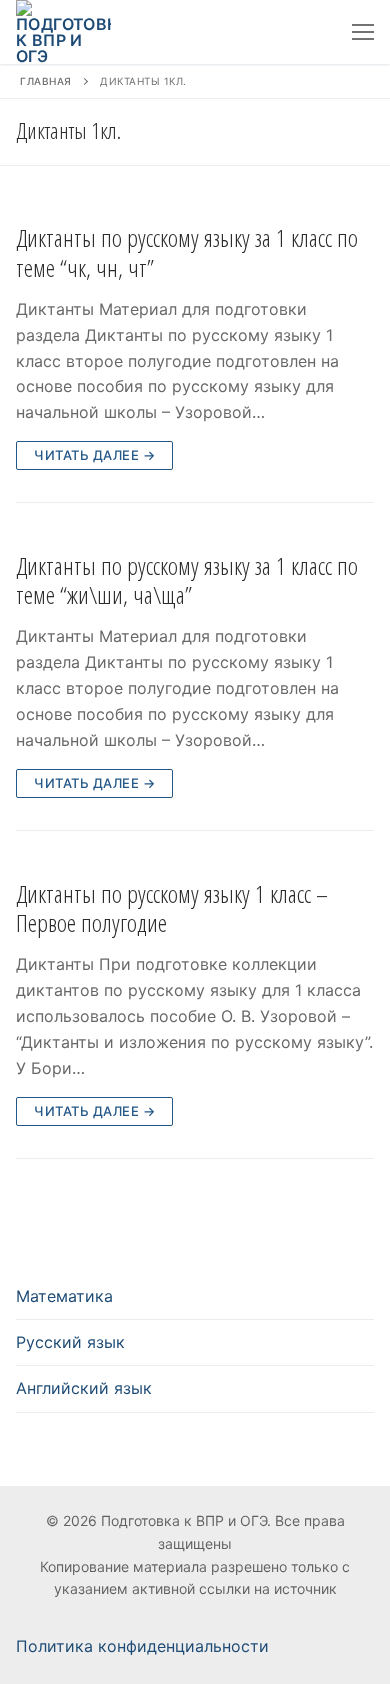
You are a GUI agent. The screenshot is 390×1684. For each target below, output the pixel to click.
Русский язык (70, 1342)
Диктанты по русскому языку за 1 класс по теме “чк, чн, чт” (187, 252)
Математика (64, 1296)
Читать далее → (94, 455)
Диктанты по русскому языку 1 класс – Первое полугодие (172, 908)
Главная (46, 81)
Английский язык (84, 1388)
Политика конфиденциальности (142, 1646)
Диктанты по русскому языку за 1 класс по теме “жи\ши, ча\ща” (187, 580)
